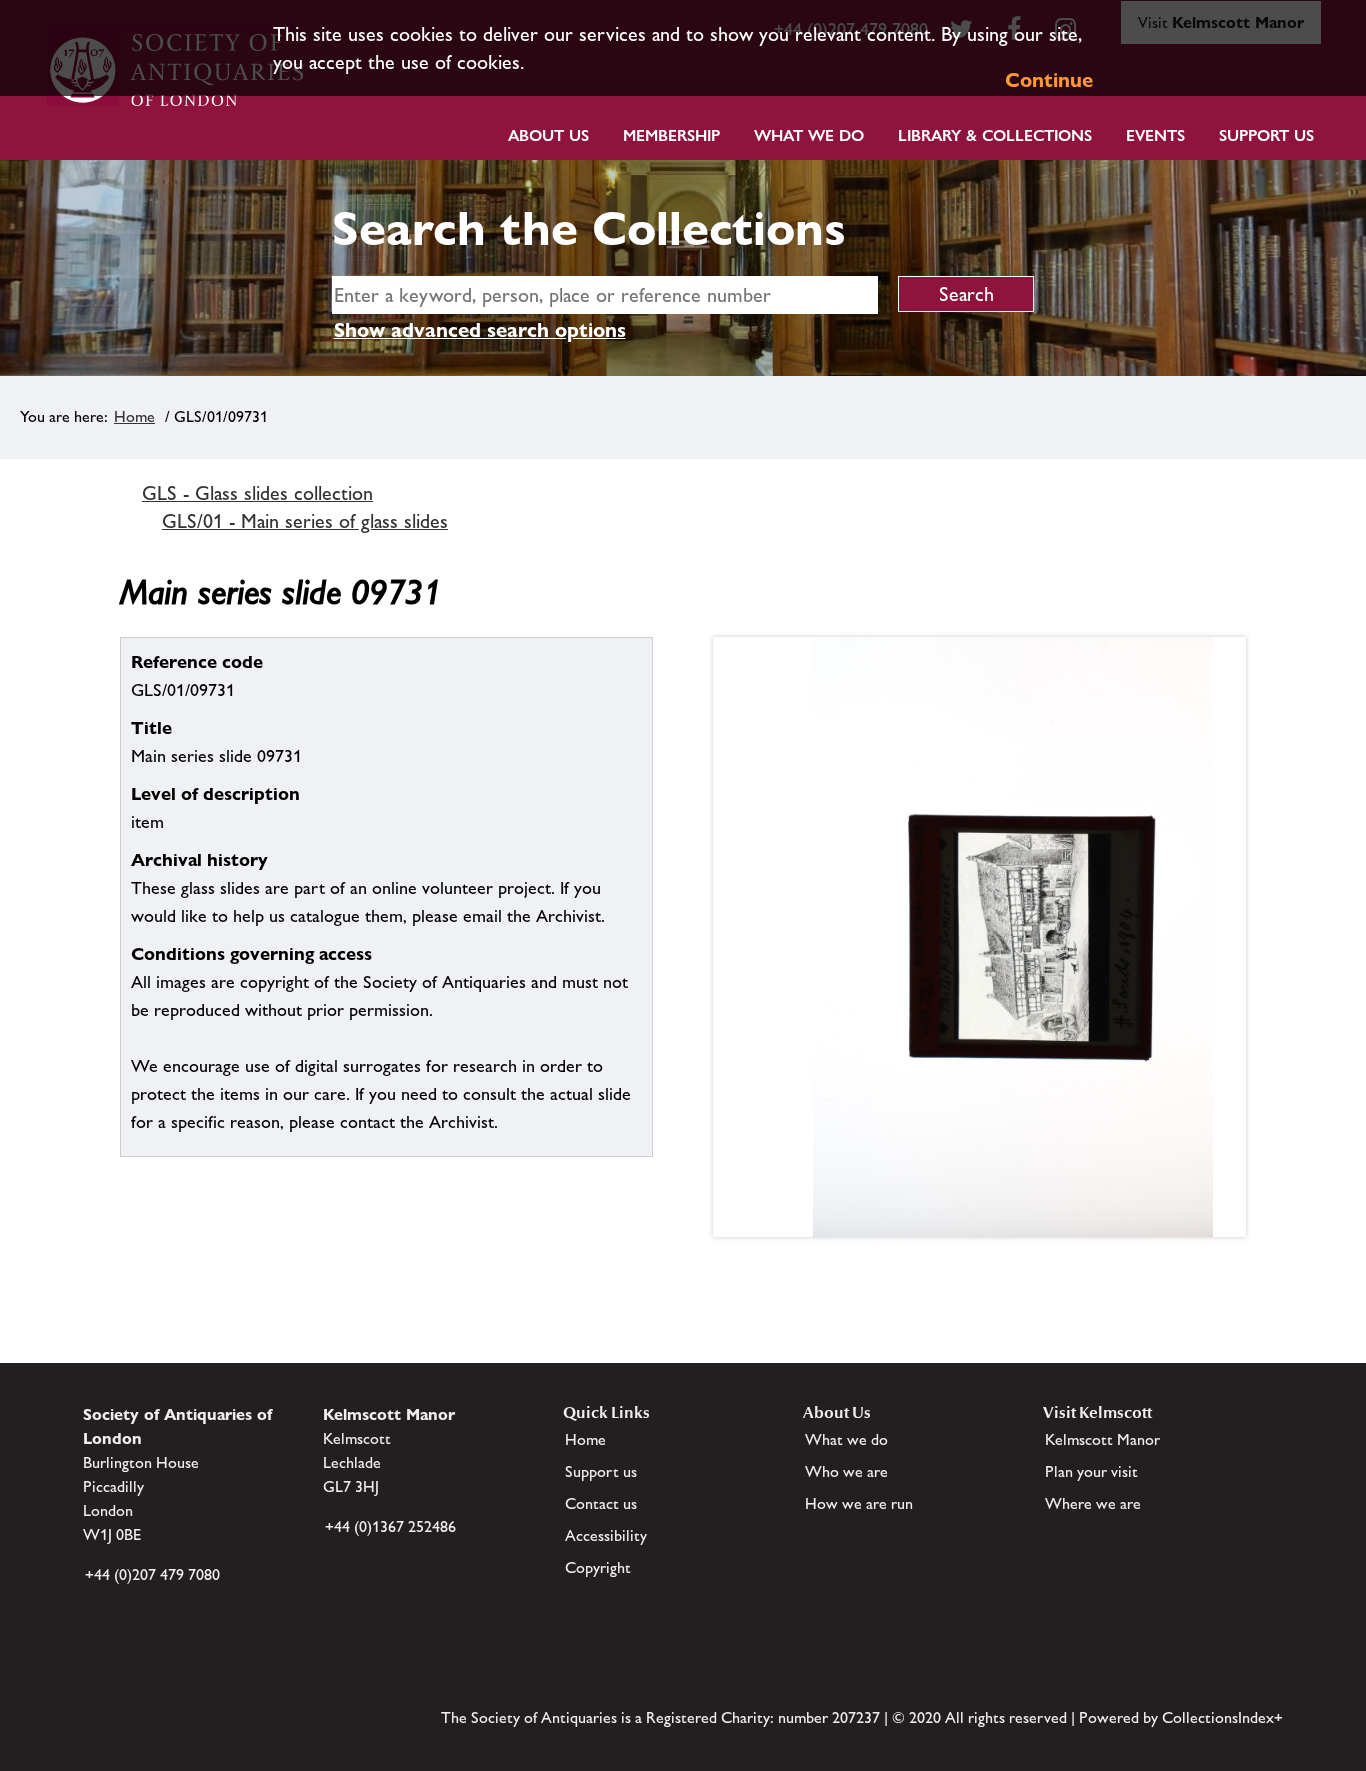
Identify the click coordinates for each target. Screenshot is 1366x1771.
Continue (1049, 80)
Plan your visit (1091, 1471)
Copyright (598, 1567)
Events (1155, 135)
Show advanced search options (480, 330)
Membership (671, 135)
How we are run (859, 1503)
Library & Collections (995, 135)
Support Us (1266, 135)
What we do (809, 135)
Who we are (846, 1471)
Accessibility (606, 1535)
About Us (548, 135)
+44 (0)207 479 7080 (152, 1574)
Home (134, 416)
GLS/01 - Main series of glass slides (305, 521)
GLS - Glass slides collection (257, 493)
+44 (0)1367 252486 (390, 1526)
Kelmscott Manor (1102, 1439)
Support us (601, 1471)
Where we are (1093, 1503)
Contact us (601, 1503)
